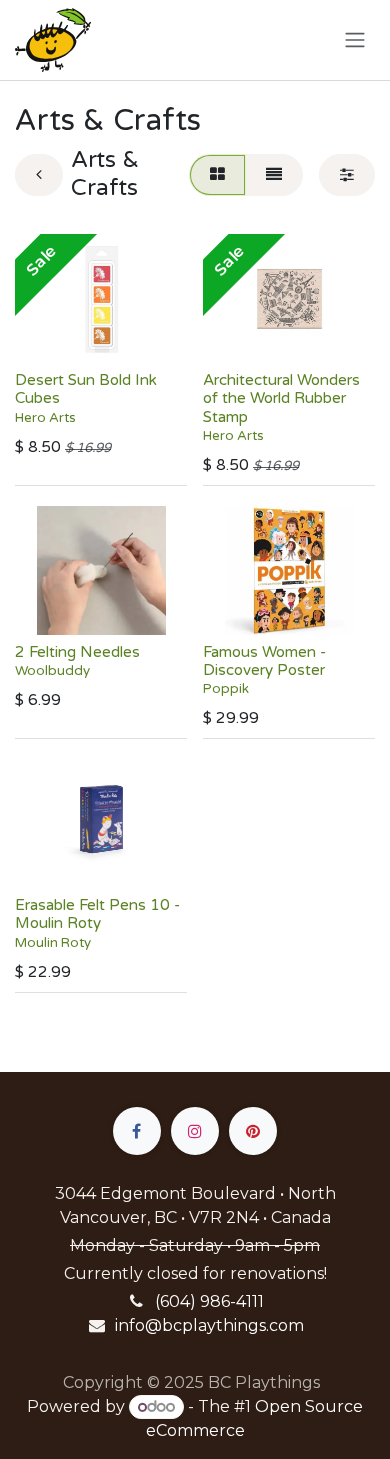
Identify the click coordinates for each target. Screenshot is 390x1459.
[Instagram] (195, 1131)
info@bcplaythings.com (209, 1325)
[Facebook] (137, 1131)
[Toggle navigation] (355, 40)
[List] (274, 175)
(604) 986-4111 (209, 1301)
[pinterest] (253, 1131)
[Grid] (217, 175)
